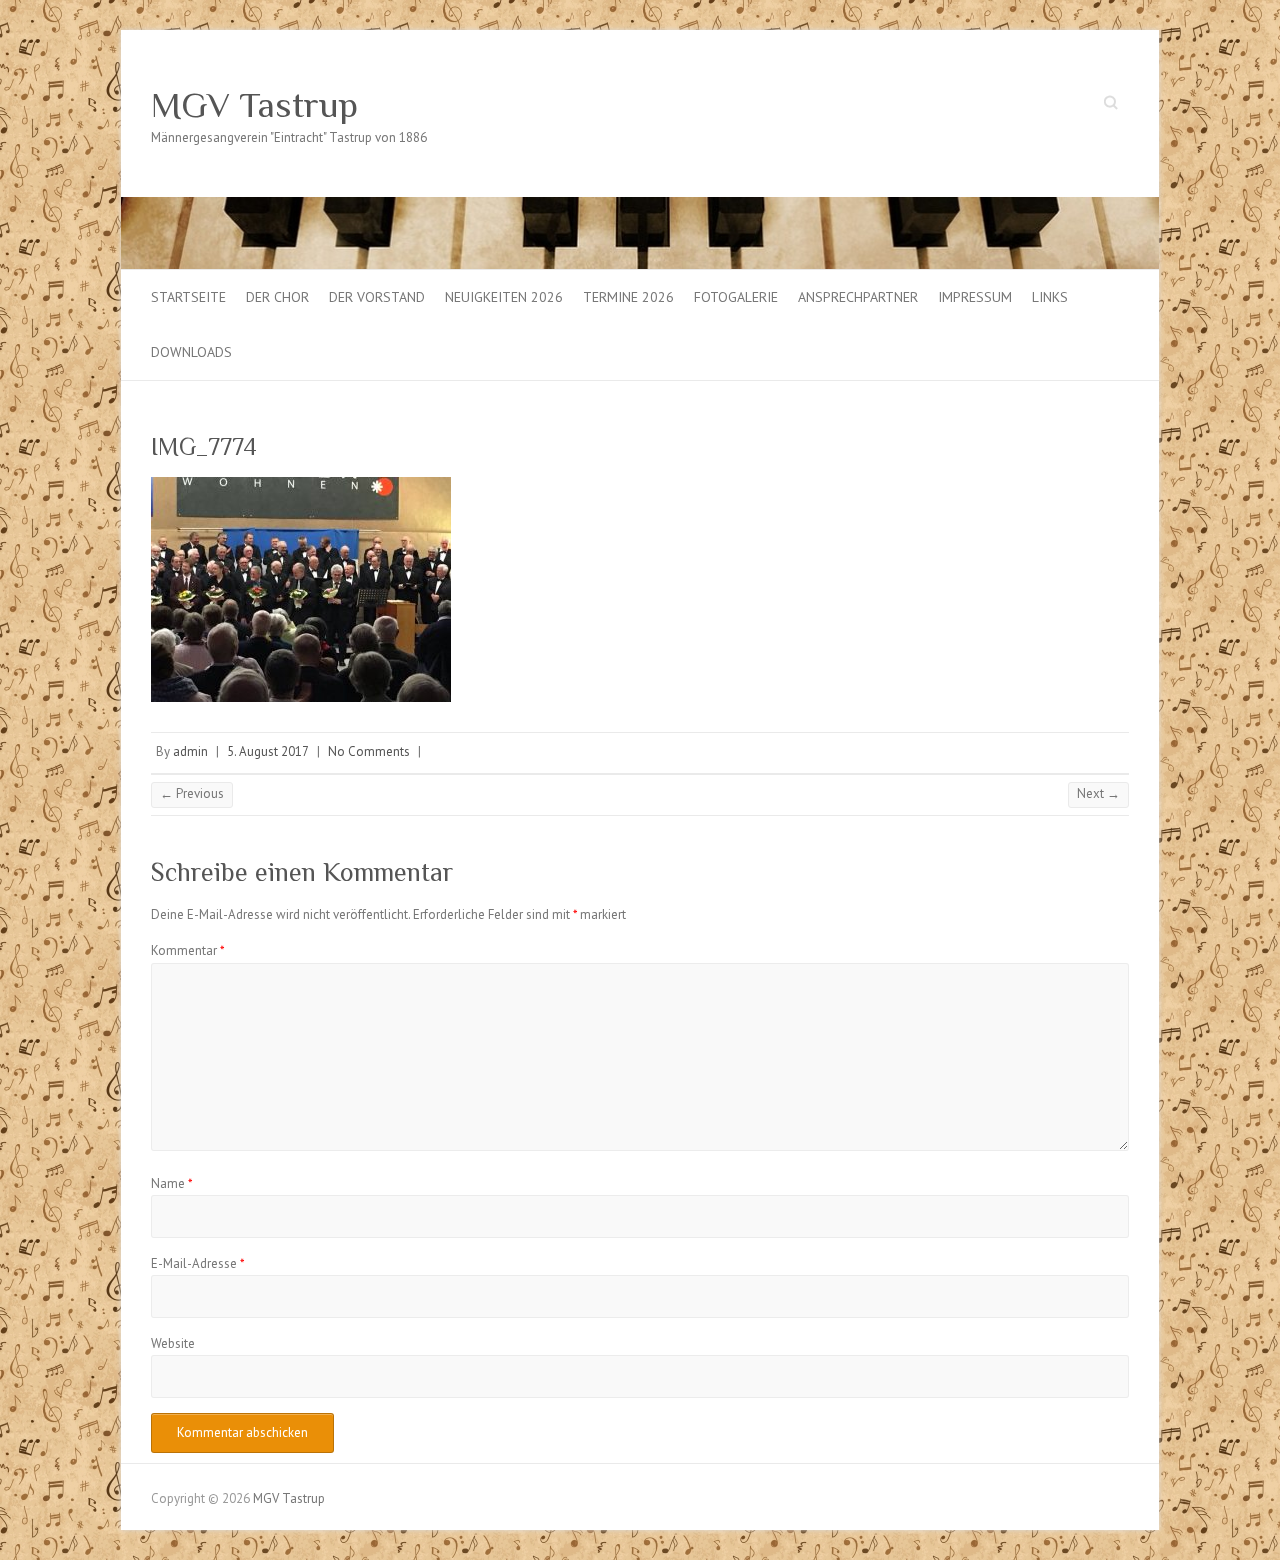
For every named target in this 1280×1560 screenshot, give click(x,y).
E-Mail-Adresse (198, 1263)
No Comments (369, 751)
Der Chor (277, 297)
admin (190, 751)
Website (173, 1343)
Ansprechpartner (858, 297)
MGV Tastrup (254, 105)
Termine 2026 (628, 297)
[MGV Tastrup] (640, 206)
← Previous (192, 793)
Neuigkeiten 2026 (504, 297)
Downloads (191, 352)
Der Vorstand (377, 297)
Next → (1098, 793)
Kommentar (188, 950)
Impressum (975, 297)
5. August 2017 (268, 751)
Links (1050, 297)
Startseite (188, 297)
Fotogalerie (736, 297)
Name (172, 1183)
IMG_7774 (204, 446)
